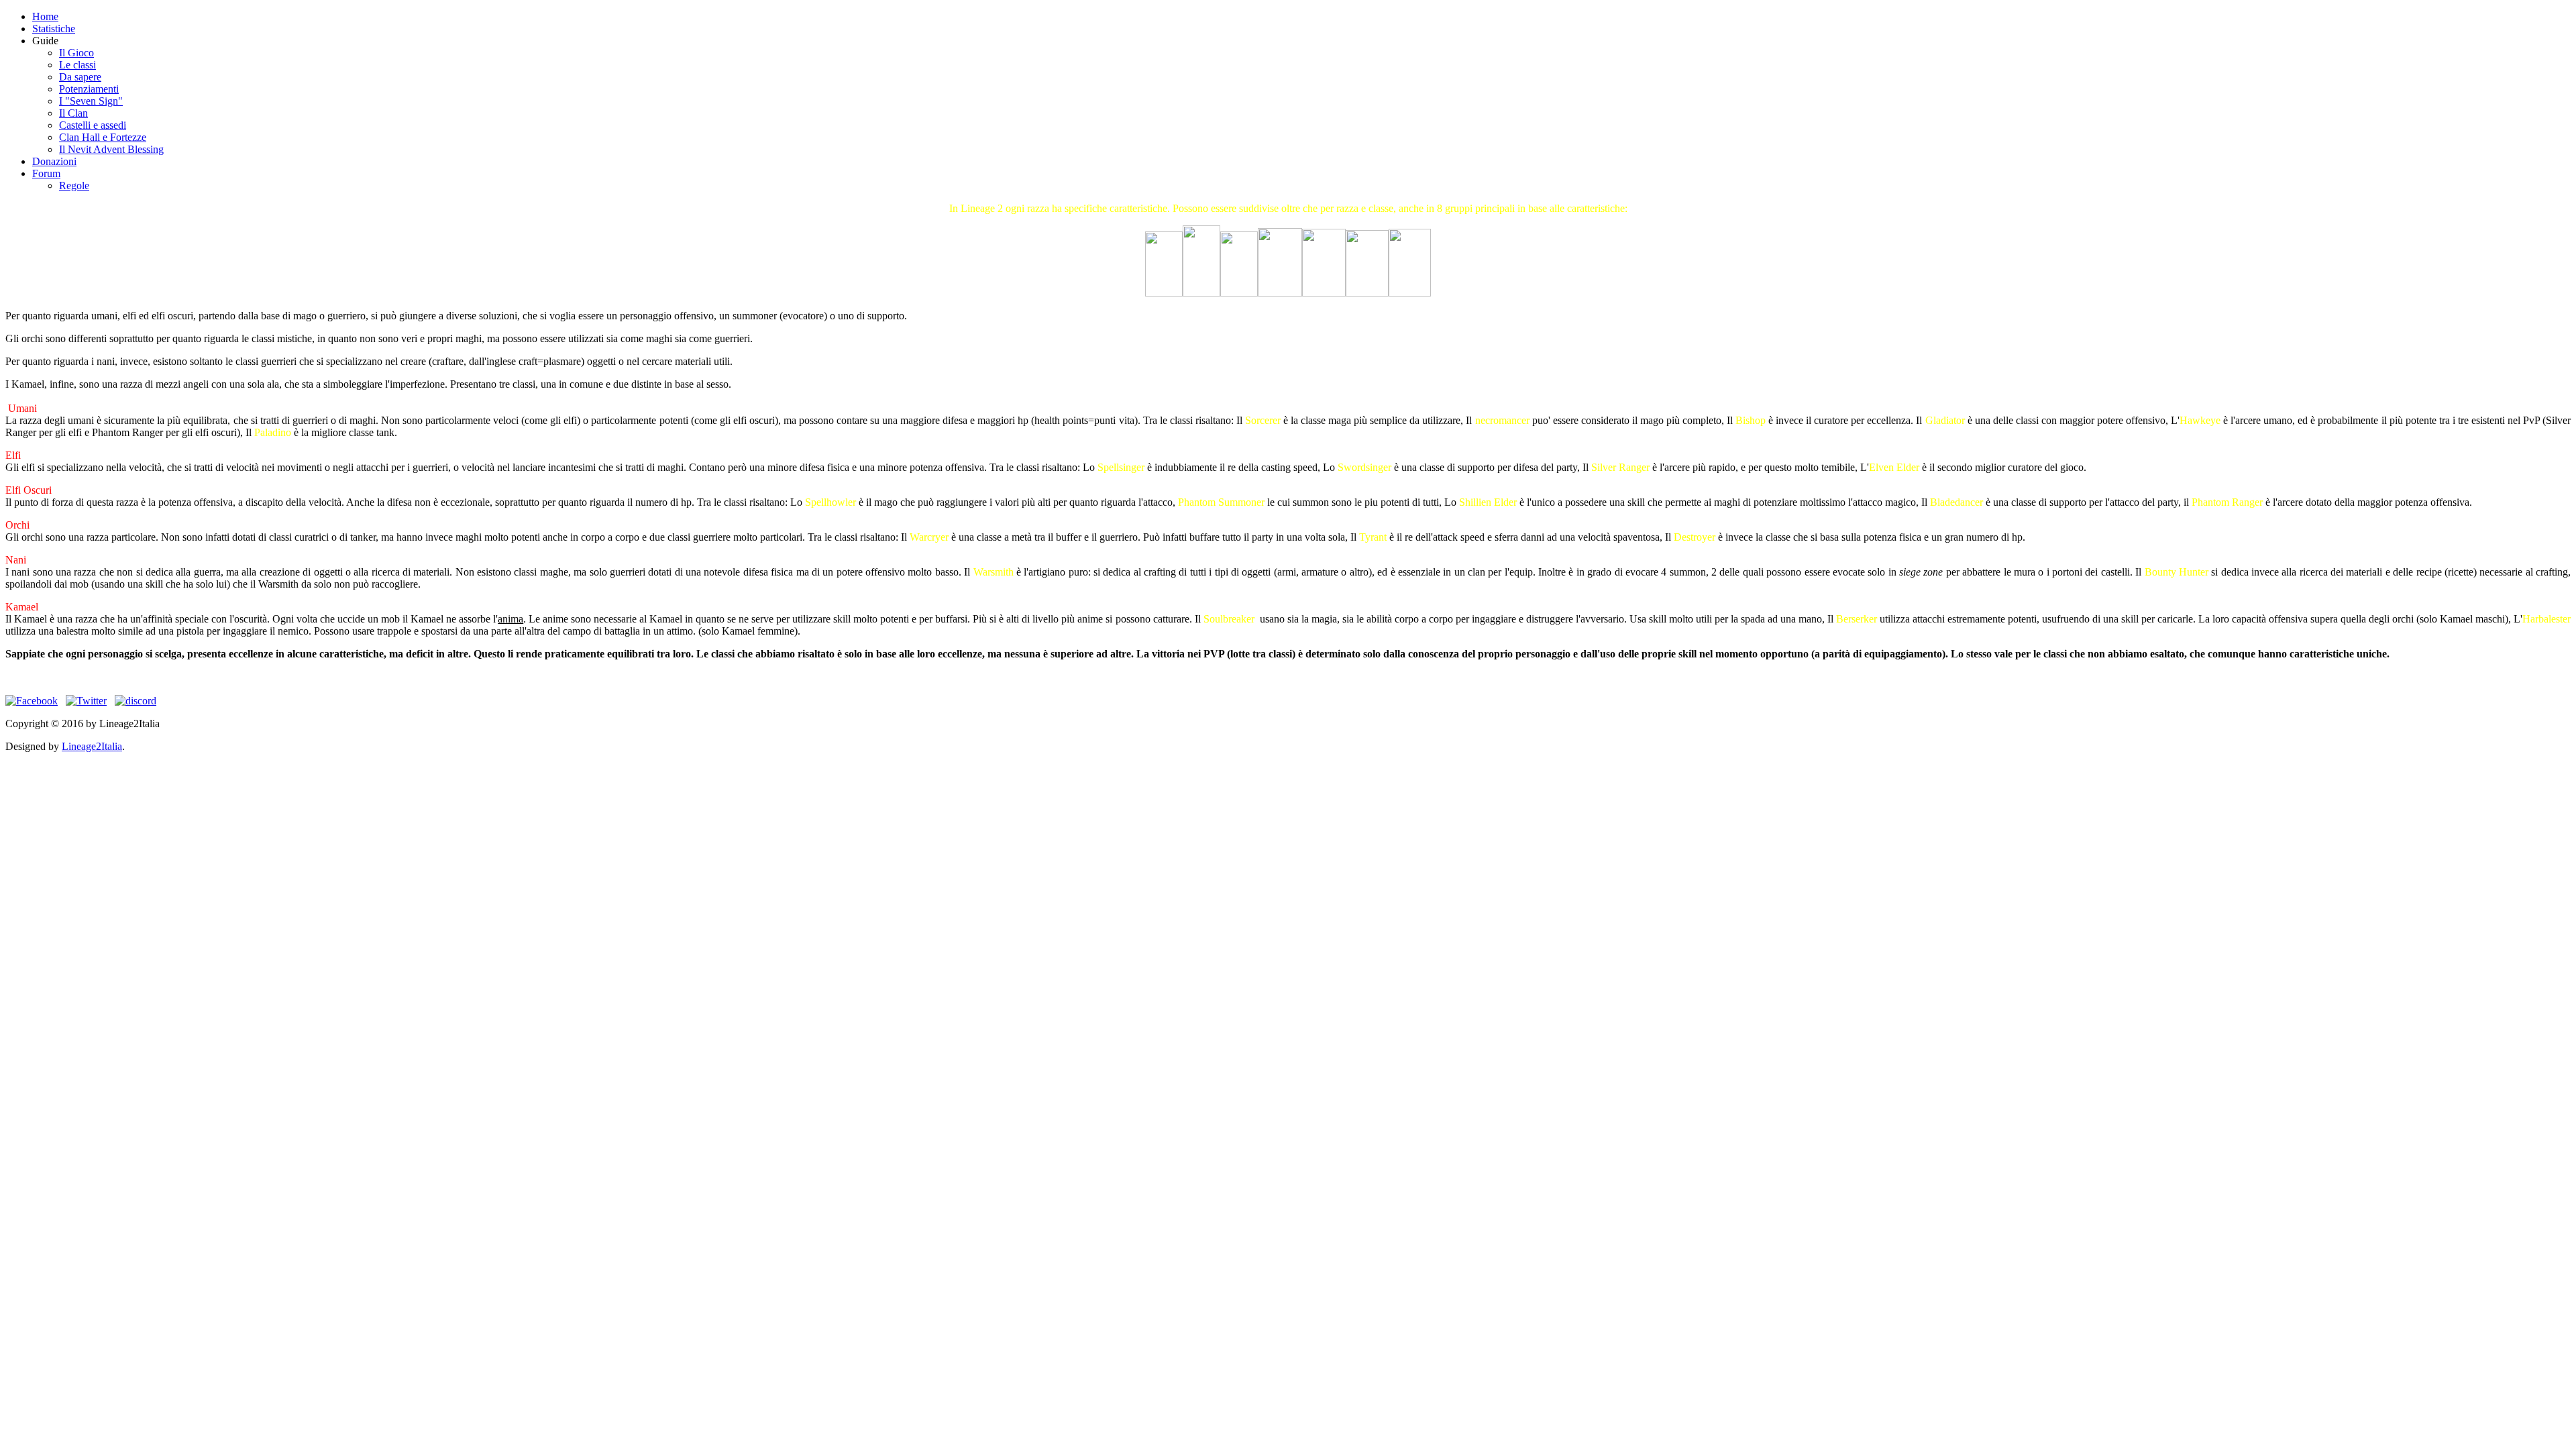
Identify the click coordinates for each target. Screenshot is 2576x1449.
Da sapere (80, 77)
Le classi (77, 65)
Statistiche (54, 29)
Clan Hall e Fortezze (103, 137)
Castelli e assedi (93, 125)
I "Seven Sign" (91, 101)
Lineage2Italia (92, 746)
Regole (74, 185)
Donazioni (54, 161)
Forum (46, 173)
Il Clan (73, 113)
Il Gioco (76, 53)
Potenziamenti (89, 89)
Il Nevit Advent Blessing (111, 149)
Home (45, 16)
